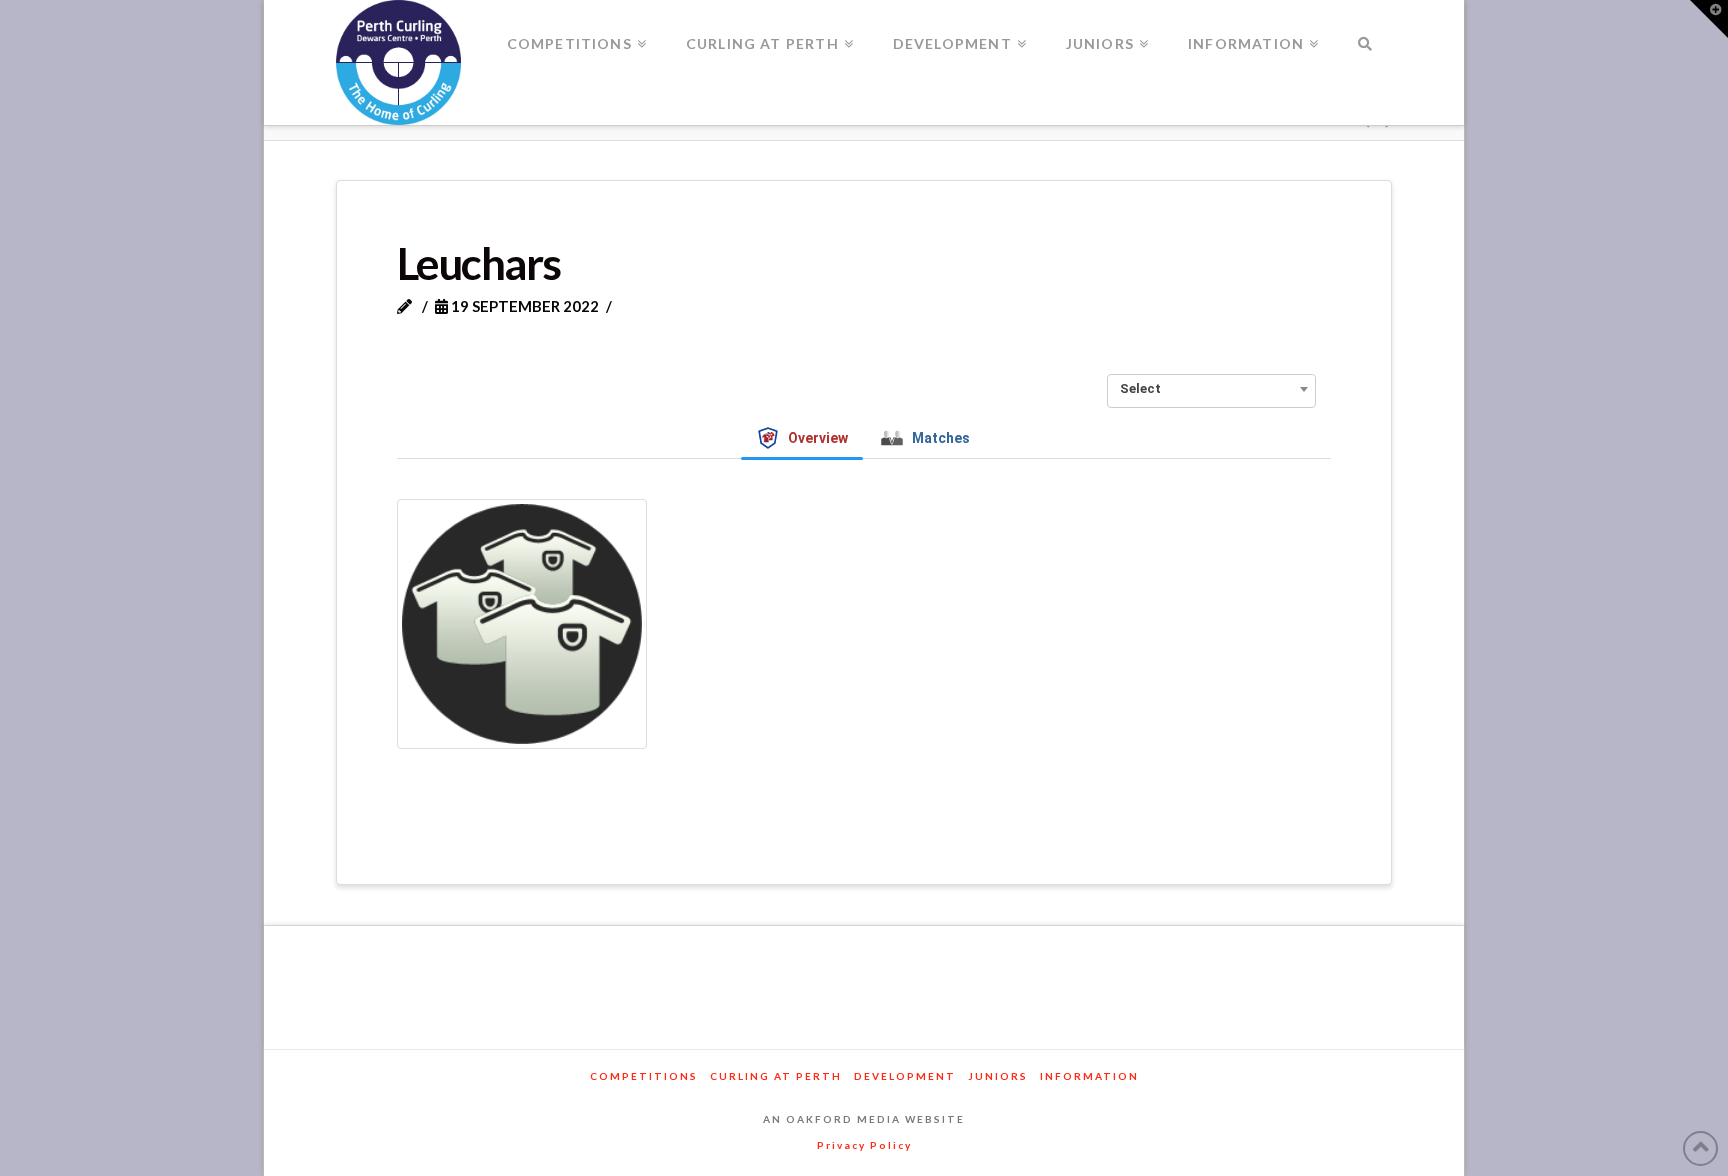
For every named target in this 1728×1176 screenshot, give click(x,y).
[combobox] (1211, 389)
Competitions (644, 1076)
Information (1089, 1076)
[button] (1709, 19)
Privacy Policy (864, 1145)
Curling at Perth (776, 1076)
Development (905, 1076)
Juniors (998, 1076)
